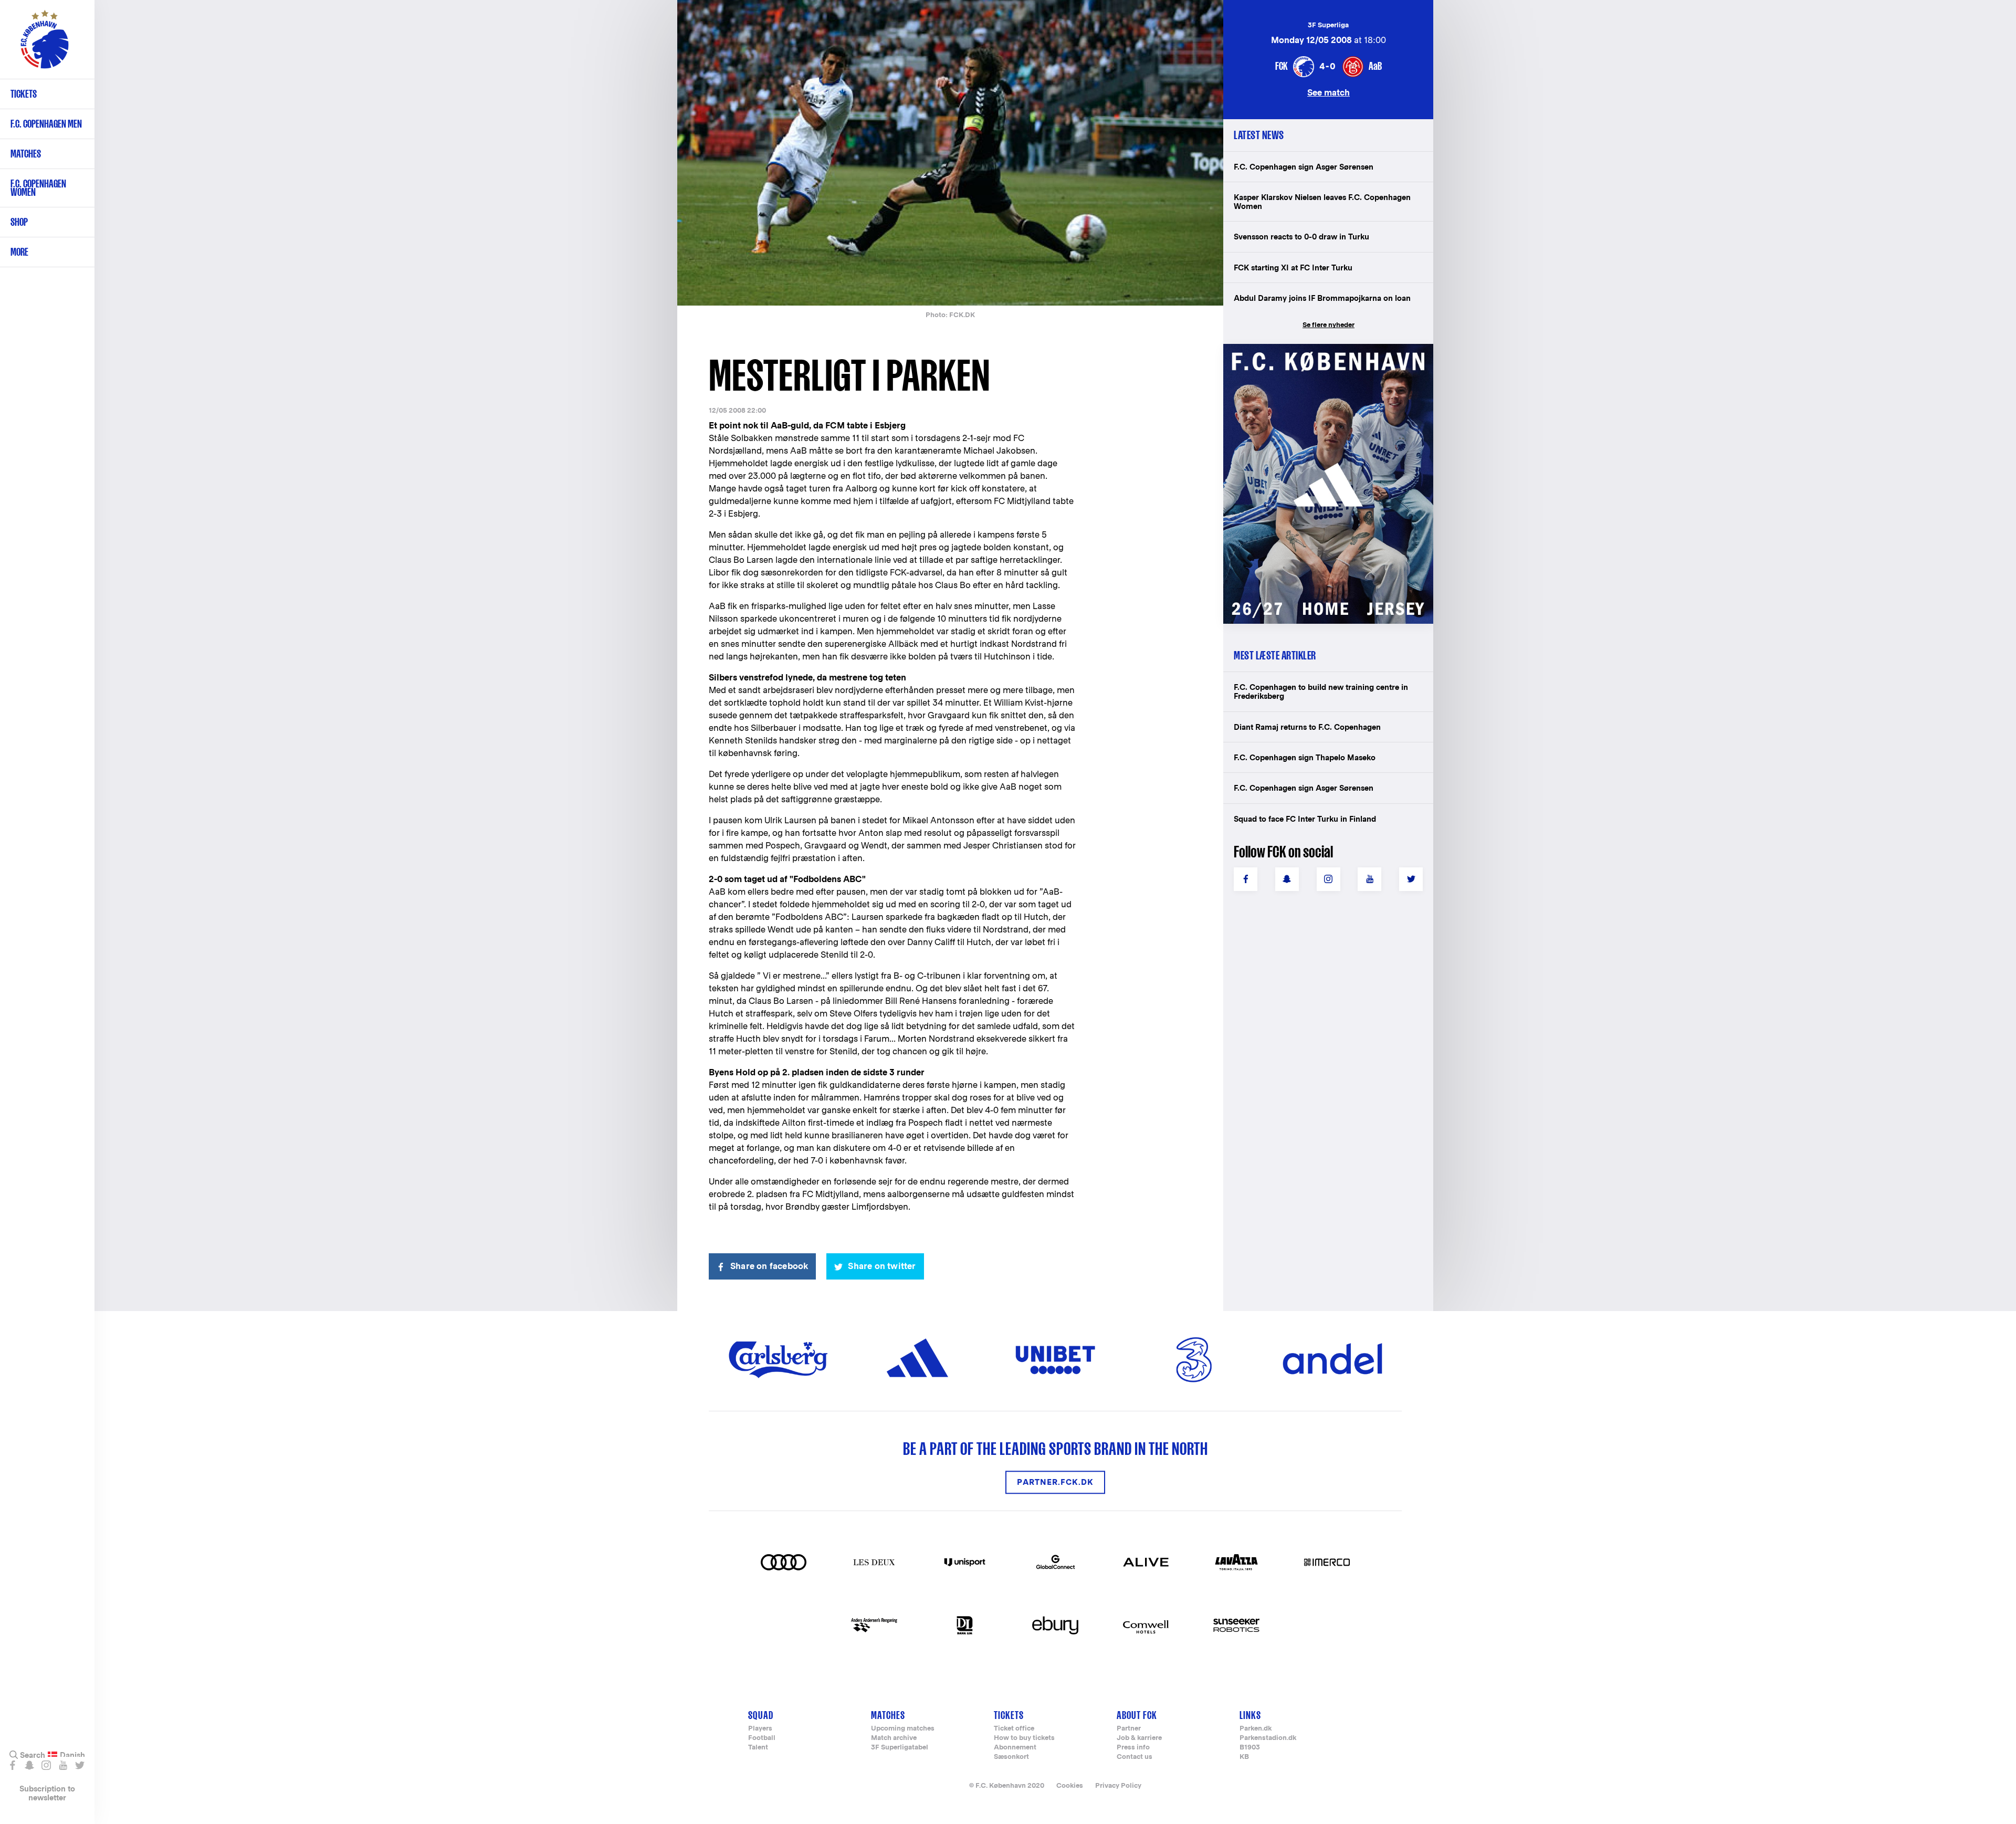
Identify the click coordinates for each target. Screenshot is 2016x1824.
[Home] (45, 45)
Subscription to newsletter (47, 1793)
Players (760, 1729)
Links (1250, 1715)
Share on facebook (769, 1266)
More (19, 252)
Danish (72, 1755)
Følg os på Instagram (46, 1765)
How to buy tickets (1024, 1738)
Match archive (894, 1738)
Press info (1133, 1748)
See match (1329, 92)
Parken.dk (1256, 1729)
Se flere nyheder (1329, 325)
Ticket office (1014, 1729)
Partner (1129, 1729)
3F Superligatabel (900, 1748)
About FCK (1137, 1715)
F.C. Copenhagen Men (46, 124)
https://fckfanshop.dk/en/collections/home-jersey (1323, 355)
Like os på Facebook (12, 1765)
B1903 (1250, 1748)
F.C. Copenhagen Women (38, 188)
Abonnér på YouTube (63, 1765)
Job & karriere (1139, 1738)
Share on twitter (882, 1266)
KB (1244, 1757)
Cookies (1070, 1785)
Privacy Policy (1118, 1785)
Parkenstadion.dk (1268, 1738)
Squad (761, 1715)
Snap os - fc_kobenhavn (29, 1765)
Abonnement (1015, 1748)
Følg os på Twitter (80, 1765)
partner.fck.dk (1055, 1482)
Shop (19, 222)
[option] (950, 154)
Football (762, 1738)
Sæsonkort (1011, 1757)
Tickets (24, 94)
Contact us (1135, 1757)
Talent (758, 1748)
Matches (26, 154)
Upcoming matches (903, 1729)
